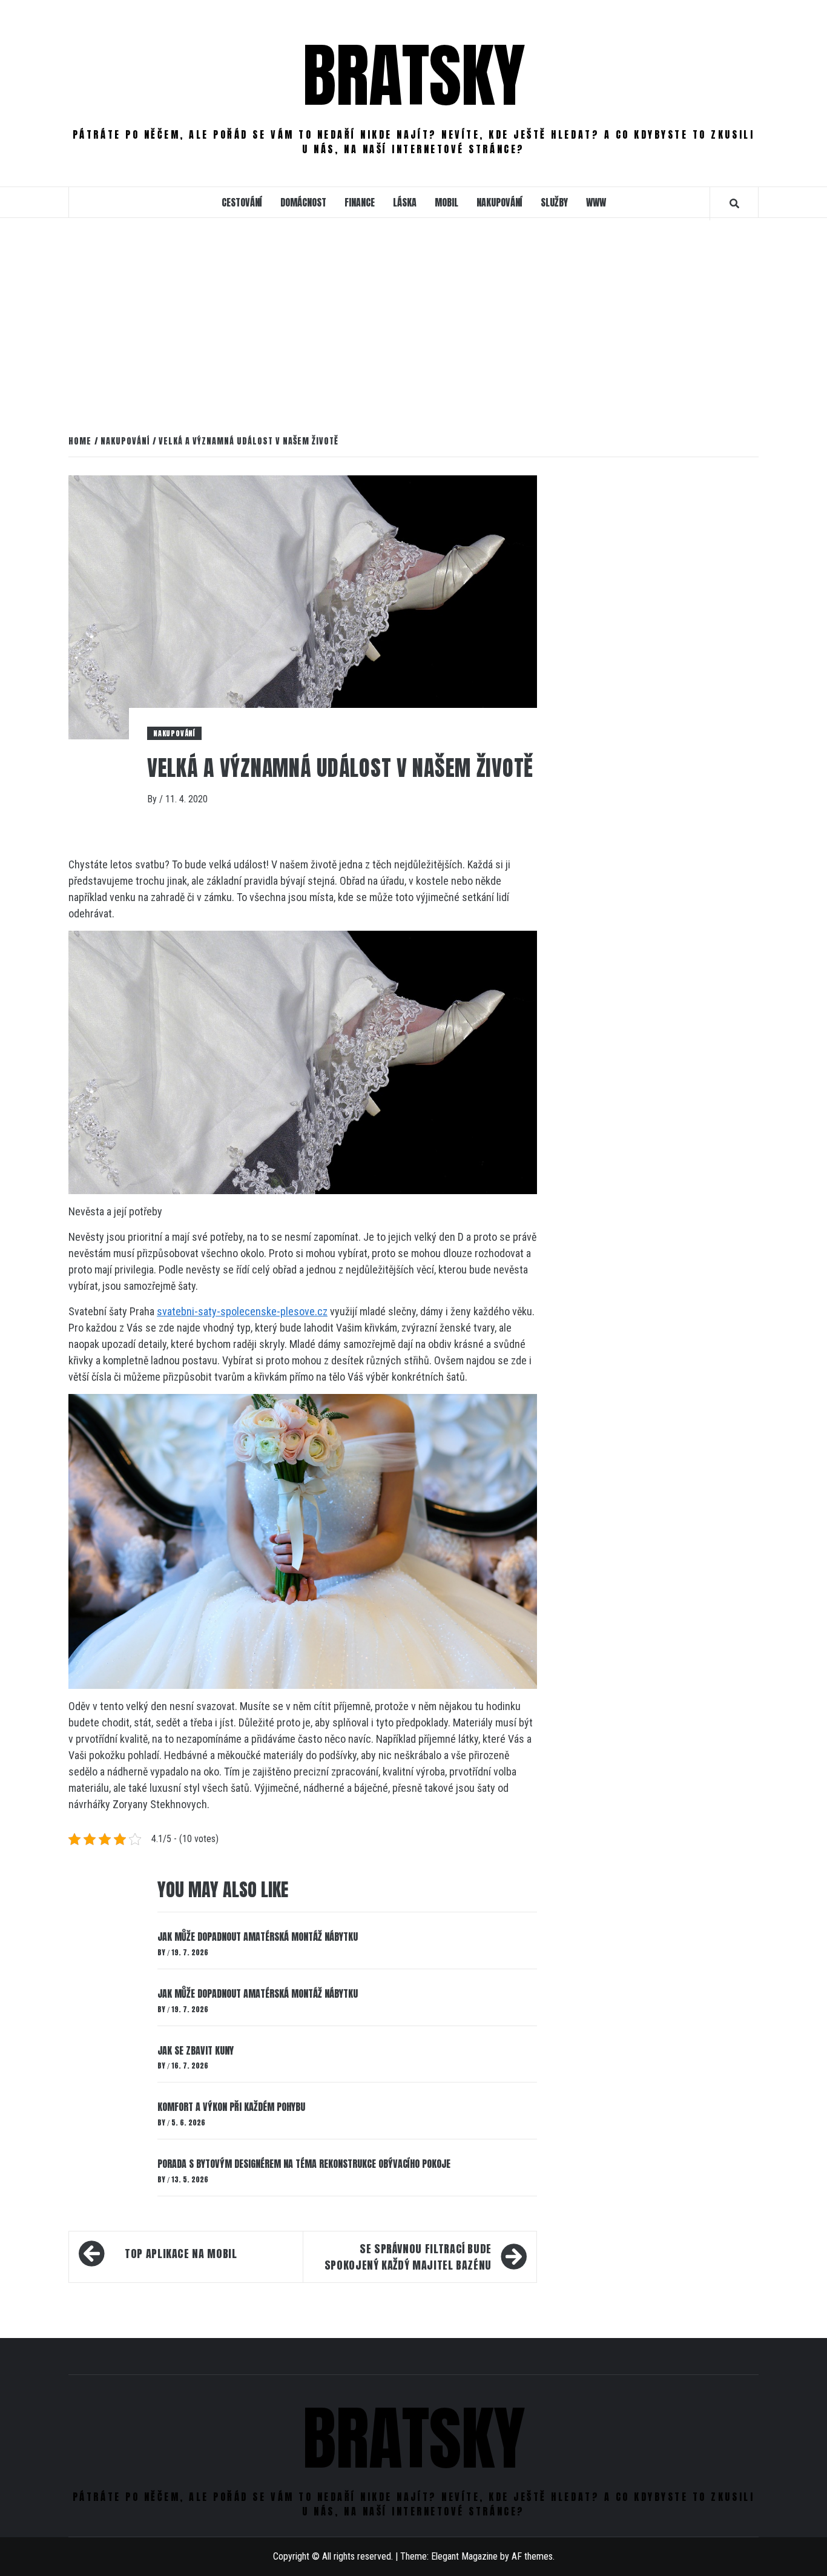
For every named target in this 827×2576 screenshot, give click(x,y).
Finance (360, 202)
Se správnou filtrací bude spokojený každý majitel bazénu (408, 2257)
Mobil (446, 202)
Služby (554, 202)
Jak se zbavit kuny (196, 2050)
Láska (405, 202)
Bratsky (414, 75)
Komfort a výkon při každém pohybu (231, 2107)
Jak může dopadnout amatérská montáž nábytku (258, 1937)
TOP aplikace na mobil (181, 2254)
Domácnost (303, 202)
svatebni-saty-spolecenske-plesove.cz (242, 1311)
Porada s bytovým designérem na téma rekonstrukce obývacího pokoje (304, 2164)
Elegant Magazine (464, 2556)
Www (596, 202)
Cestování (242, 202)
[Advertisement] (413, 324)
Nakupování (499, 202)
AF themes (532, 2556)
